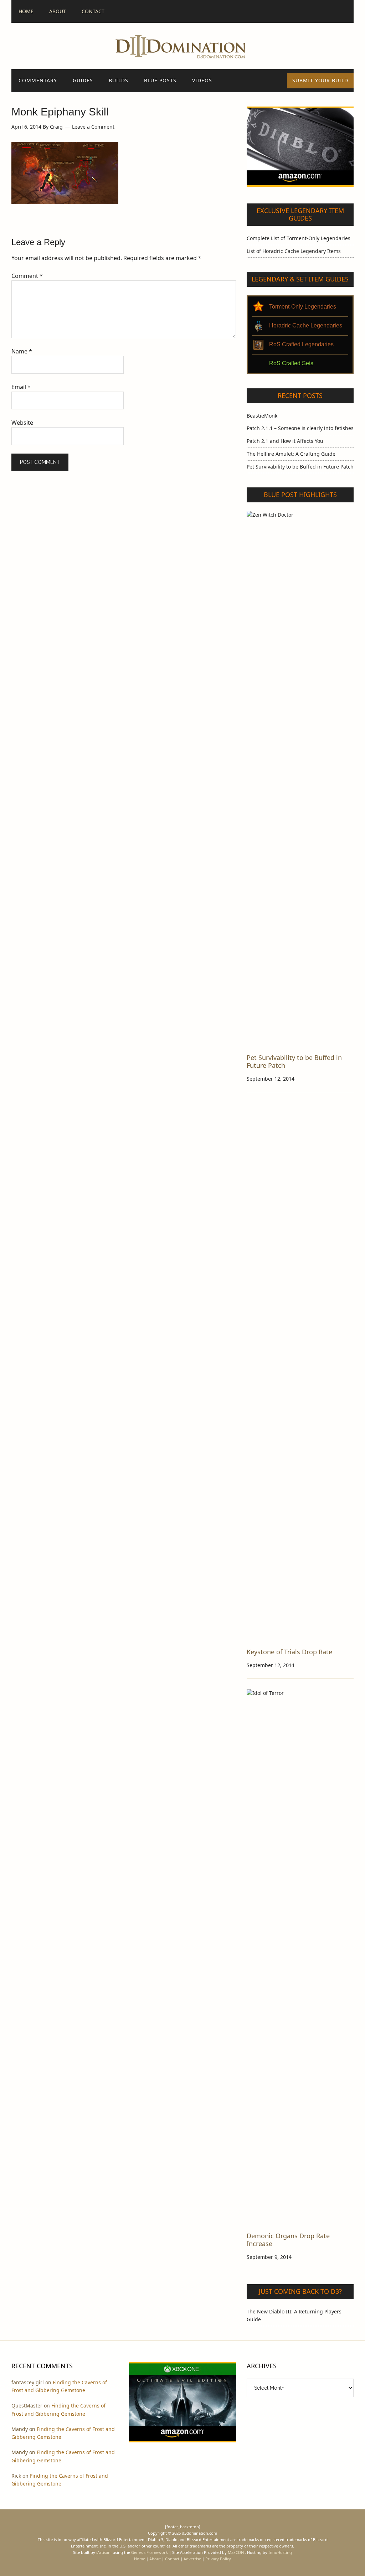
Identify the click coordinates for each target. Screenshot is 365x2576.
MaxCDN (236, 2552)
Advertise (192, 2559)
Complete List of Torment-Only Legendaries (299, 238)
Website (22, 423)
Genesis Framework (150, 2552)
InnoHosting (280, 2552)
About (155, 2559)
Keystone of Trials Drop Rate (289, 1652)
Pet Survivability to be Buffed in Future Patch (300, 467)
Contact (172, 2559)
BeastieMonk (262, 416)
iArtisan (103, 2552)
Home (140, 2559)
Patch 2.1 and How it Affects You (285, 441)
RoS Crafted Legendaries (301, 344)
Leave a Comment (93, 127)
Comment (27, 276)
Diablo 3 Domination (182, 46)
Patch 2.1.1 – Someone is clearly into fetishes (300, 428)
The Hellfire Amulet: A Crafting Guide (291, 454)
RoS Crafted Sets (291, 363)
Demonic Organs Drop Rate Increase (288, 2240)
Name (22, 351)
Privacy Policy (218, 2559)
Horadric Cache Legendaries (306, 325)
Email (21, 387)
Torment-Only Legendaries (303, 307)
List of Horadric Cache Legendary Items (294, 251)
